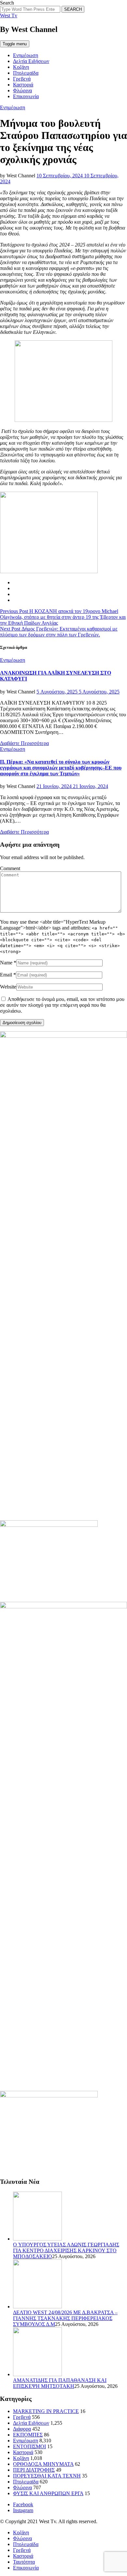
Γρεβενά (22, 79)
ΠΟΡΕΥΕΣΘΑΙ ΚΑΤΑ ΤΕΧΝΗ (47, 2476)
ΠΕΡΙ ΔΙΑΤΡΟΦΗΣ (34, 2470)
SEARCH (73, 9)
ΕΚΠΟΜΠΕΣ (28, 2435)
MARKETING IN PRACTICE (46, 2411)
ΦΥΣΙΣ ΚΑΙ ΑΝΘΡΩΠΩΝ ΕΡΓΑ (48, 2493)
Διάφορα (22, 2429)
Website (8, 987)
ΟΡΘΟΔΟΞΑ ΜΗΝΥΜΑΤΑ (43, 2464)
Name (6, 963)
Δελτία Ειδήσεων (31, 61)
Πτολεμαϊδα (26, 73)
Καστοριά (23, 85)
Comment (10, 868)
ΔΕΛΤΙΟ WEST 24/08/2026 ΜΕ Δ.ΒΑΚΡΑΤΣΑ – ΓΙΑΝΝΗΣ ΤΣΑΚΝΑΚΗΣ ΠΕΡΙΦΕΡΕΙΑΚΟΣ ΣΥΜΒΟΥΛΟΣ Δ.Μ (65, 2318)
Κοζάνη (21, 67)
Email (6, 975)
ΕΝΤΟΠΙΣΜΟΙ (29, 2446)
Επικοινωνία (26, 96)
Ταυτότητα (24, 2562)
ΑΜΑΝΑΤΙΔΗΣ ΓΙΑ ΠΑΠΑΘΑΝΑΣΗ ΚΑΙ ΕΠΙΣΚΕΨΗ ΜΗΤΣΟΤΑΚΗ (60, 2383)
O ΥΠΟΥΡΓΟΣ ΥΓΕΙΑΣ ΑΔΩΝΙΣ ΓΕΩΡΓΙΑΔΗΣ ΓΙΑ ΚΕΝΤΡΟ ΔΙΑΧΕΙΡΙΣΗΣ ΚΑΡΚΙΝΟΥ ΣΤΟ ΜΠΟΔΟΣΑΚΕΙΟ (66, 2250)
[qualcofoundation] (63, 420)
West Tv (9, 15)
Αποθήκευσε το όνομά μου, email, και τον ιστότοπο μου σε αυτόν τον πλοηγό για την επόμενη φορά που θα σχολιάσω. (62, 1005)
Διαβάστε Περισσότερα (24, 743)
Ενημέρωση (26, 55)
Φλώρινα (22, 90)
